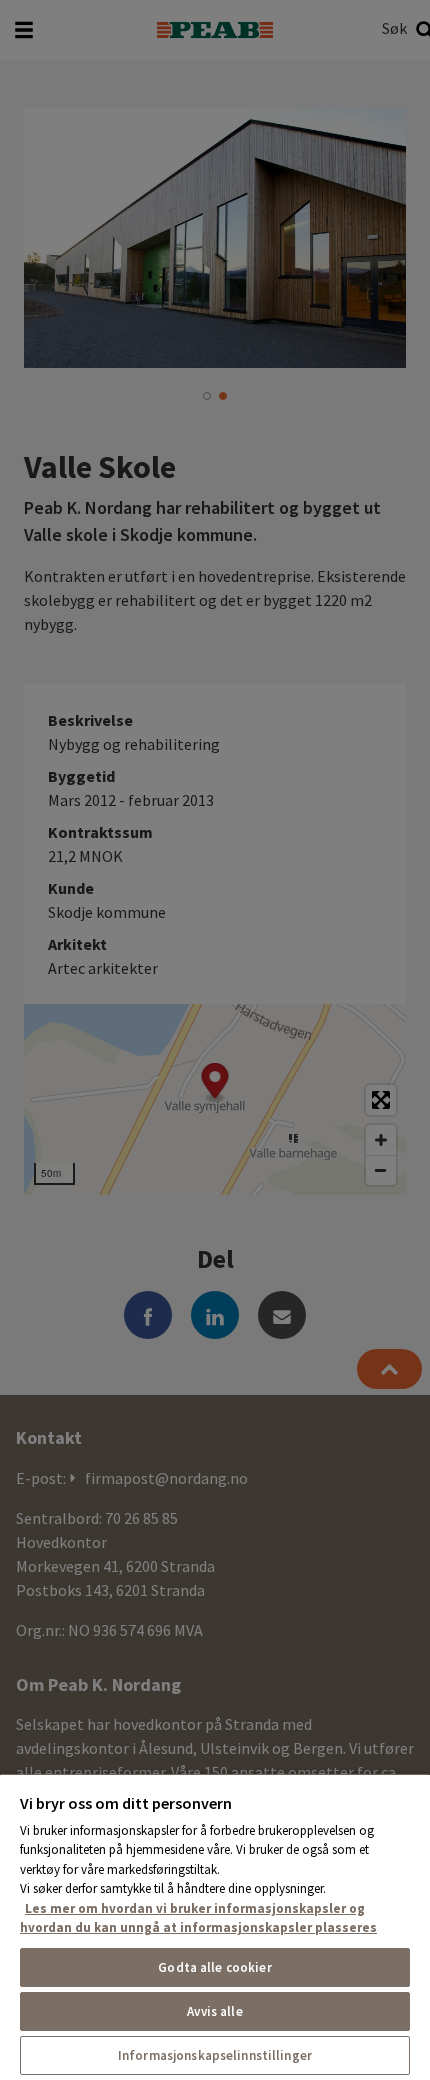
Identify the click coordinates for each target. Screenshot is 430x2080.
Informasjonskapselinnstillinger (215, 2055)
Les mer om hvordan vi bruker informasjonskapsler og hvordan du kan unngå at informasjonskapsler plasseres (198, 1918)
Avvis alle (214, 2011)
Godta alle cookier (214, 1967)
